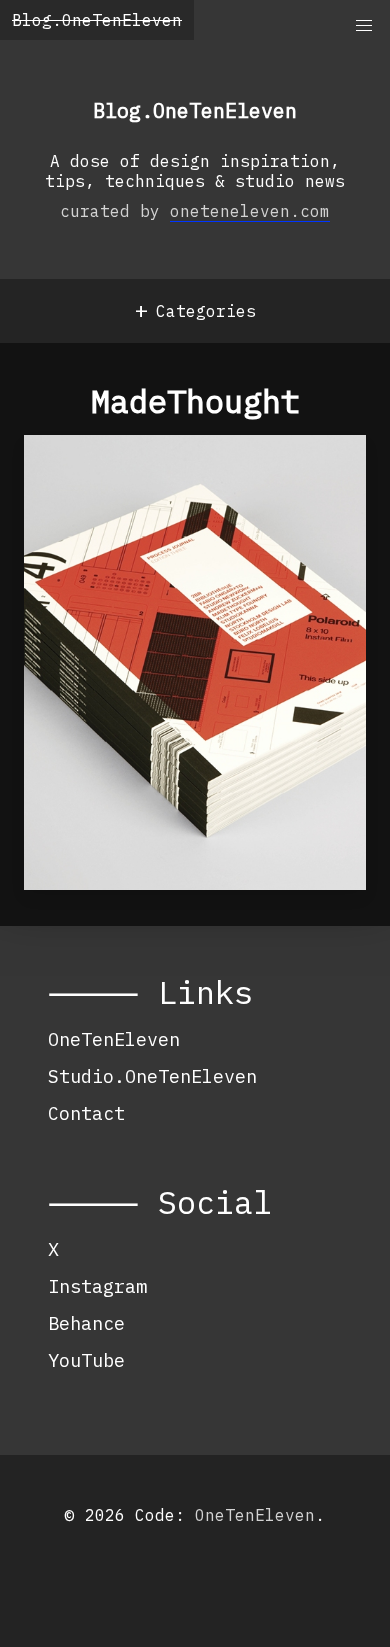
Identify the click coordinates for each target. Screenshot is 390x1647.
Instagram (97, 1286)
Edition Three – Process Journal (184, 489)
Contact (86, 1113)
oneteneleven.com (250, 211)
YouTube (86, 1360)
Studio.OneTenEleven (152, 1076)
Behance (86, 1323)
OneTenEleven (114, 1039)
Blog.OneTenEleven (97, 20)
